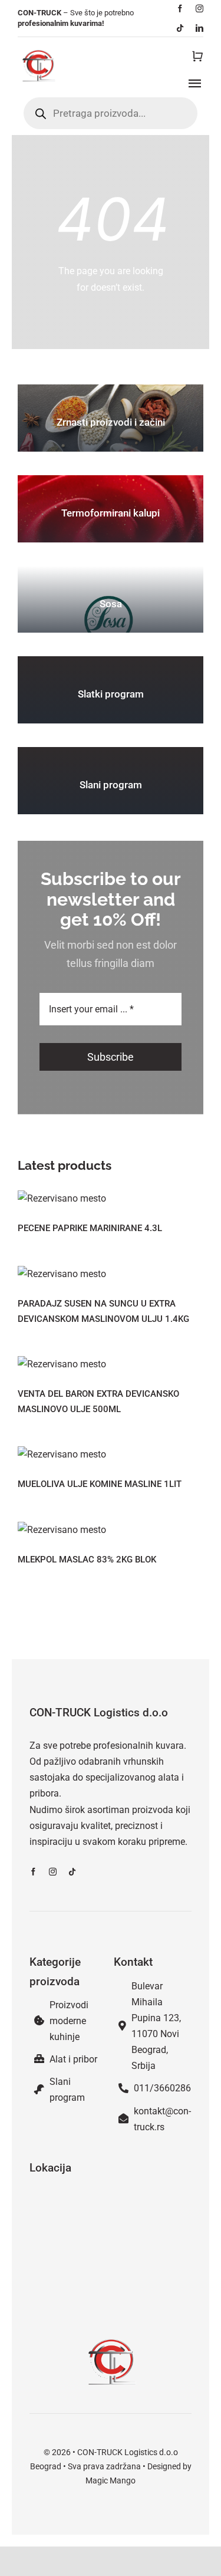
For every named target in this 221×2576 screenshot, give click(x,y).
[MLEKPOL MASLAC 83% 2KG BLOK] (111, 1530)
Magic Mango (111, 2480)
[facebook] (180, 9)
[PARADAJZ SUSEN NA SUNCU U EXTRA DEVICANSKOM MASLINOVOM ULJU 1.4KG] (111, 1274)
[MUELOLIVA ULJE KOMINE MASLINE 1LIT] (111, 1454)
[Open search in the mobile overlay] (111, 113)
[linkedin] (199, 28)
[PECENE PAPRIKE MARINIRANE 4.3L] (111, 1198)
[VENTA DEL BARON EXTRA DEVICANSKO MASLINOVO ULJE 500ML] (111, 1364)
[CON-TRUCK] (38, 49)
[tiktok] (180, 28)
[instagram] (199, 9)
